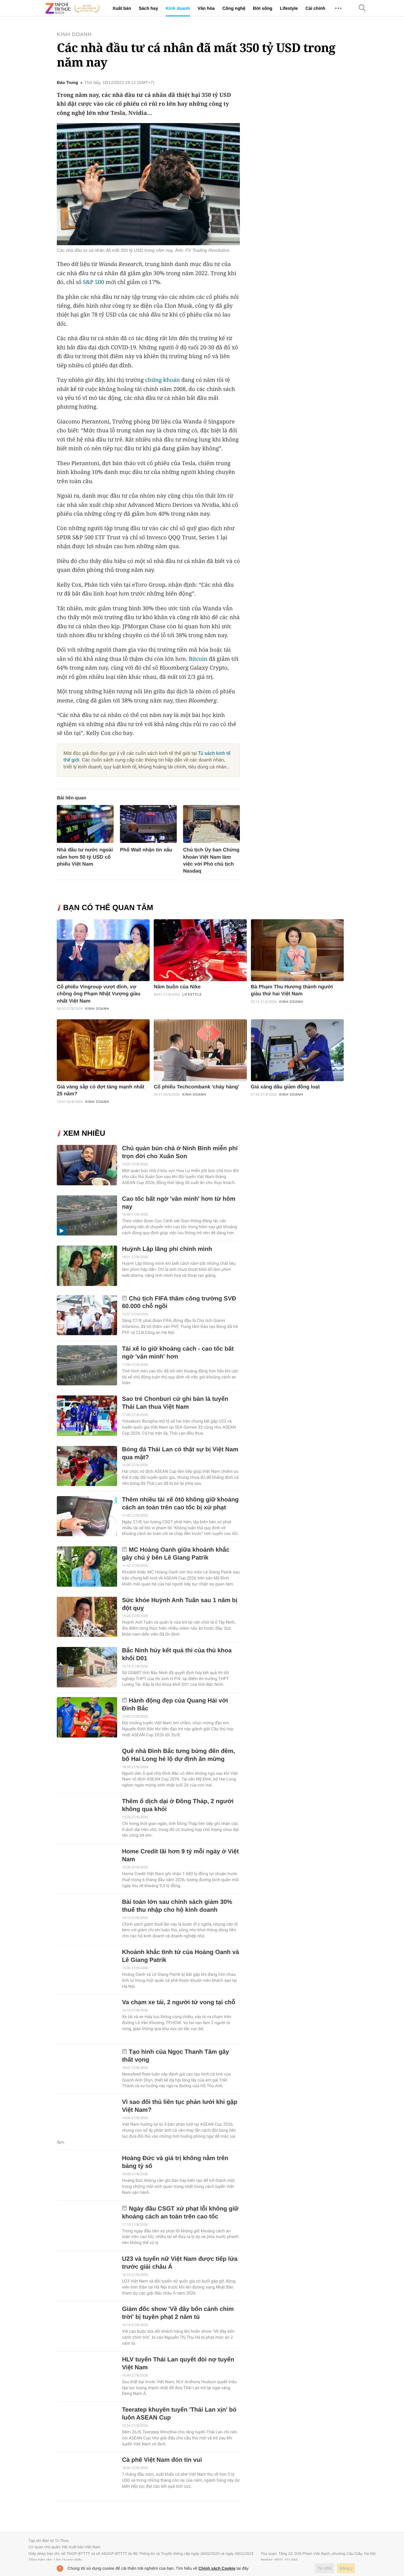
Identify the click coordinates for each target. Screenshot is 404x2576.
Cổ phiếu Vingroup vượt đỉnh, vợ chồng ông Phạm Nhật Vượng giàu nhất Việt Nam (99, 994)
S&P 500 (94, 282)
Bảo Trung (67, 83)
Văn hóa (206, 8)
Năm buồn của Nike (177, 987)
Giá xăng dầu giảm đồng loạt (285, 1087)
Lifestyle (289, 8)
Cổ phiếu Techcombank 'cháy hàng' (196, 1087)
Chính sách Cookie (217, 2568)
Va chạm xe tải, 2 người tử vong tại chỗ (178, 2002)
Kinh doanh (178, 8)
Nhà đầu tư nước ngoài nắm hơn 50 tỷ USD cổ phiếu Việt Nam (85, 857)
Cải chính (315, 8)
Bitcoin (198, 659)
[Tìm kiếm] (362, 8)
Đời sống (263, 8)
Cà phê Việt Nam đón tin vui (162, 2460)
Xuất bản (122, 8)
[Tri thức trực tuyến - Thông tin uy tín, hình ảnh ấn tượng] (73, 8)
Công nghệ (234, 8)
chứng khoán (163, 380)
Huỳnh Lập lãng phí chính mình (167, 1249)
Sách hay (148, 8)
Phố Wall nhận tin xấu (146, 850)
